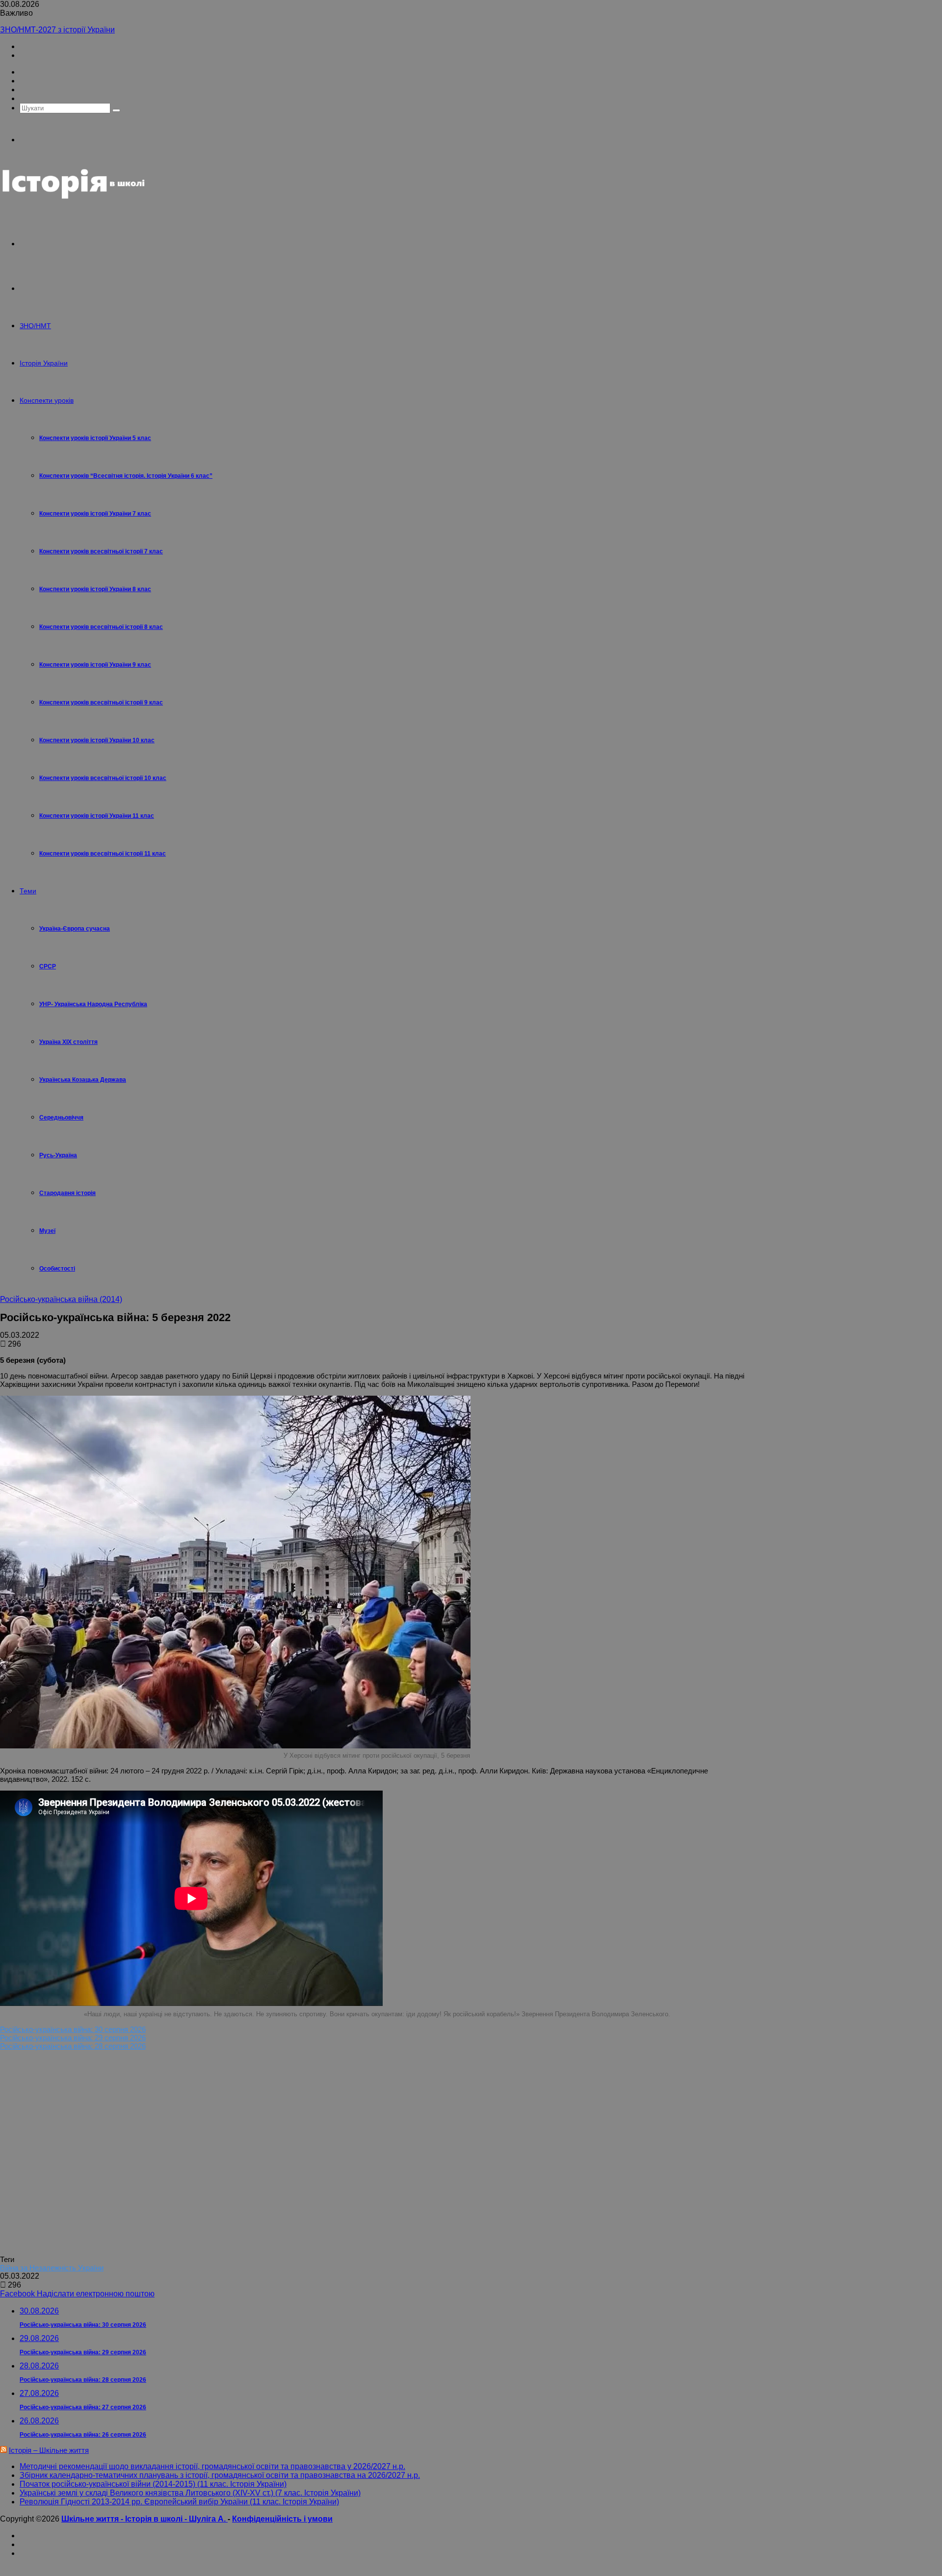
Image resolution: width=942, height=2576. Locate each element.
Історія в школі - (157, 2519)
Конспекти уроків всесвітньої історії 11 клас (103, 854)
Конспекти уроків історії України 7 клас (95, 514)
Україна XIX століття (68, 1042)
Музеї (47, 1231)
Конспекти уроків (47, 400)
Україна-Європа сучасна (75, 929)
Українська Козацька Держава (83, 1080)
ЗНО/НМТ (35, 326)
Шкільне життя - (93, 2519)
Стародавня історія (67, 1193)
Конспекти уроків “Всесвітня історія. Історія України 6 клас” (126, 476)
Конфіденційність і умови (282, 2519)
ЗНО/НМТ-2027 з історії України (57, 30)
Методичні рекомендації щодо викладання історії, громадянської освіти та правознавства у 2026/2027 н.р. (212, 2466)
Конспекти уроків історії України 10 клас (97, 740)
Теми (28, 891)
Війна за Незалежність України (52, 2268)
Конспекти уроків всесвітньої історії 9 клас (101, 703)
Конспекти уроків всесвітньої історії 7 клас (101, 551)
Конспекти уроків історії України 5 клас (95, 438)
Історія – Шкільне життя (49, 2450)
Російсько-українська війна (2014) (61, 1299)
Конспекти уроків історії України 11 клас (97, 816)
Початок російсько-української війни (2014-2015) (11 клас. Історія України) (153, 2484)
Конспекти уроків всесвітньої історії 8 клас (101, 627)
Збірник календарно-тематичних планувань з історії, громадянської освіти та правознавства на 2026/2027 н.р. (220, 2475)
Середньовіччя (61, 1118)
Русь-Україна (58, 1155)
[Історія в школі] (74, 199)
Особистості (57, 1269)
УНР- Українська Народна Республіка (93, 1004)
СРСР (48, 966)
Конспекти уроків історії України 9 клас (95, 665)
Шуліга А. (208, 2519)
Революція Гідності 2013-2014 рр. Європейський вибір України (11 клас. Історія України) (179, 2502)
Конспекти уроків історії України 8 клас (95, 589)
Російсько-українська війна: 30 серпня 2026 (73, 2029)
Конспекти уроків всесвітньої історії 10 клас (103, 778)
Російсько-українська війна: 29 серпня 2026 (73, 2038)
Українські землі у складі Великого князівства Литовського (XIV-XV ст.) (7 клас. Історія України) (190, 2493)
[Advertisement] (142, 2156)
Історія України (44, 363)
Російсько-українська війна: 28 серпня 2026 (73, 2046)
